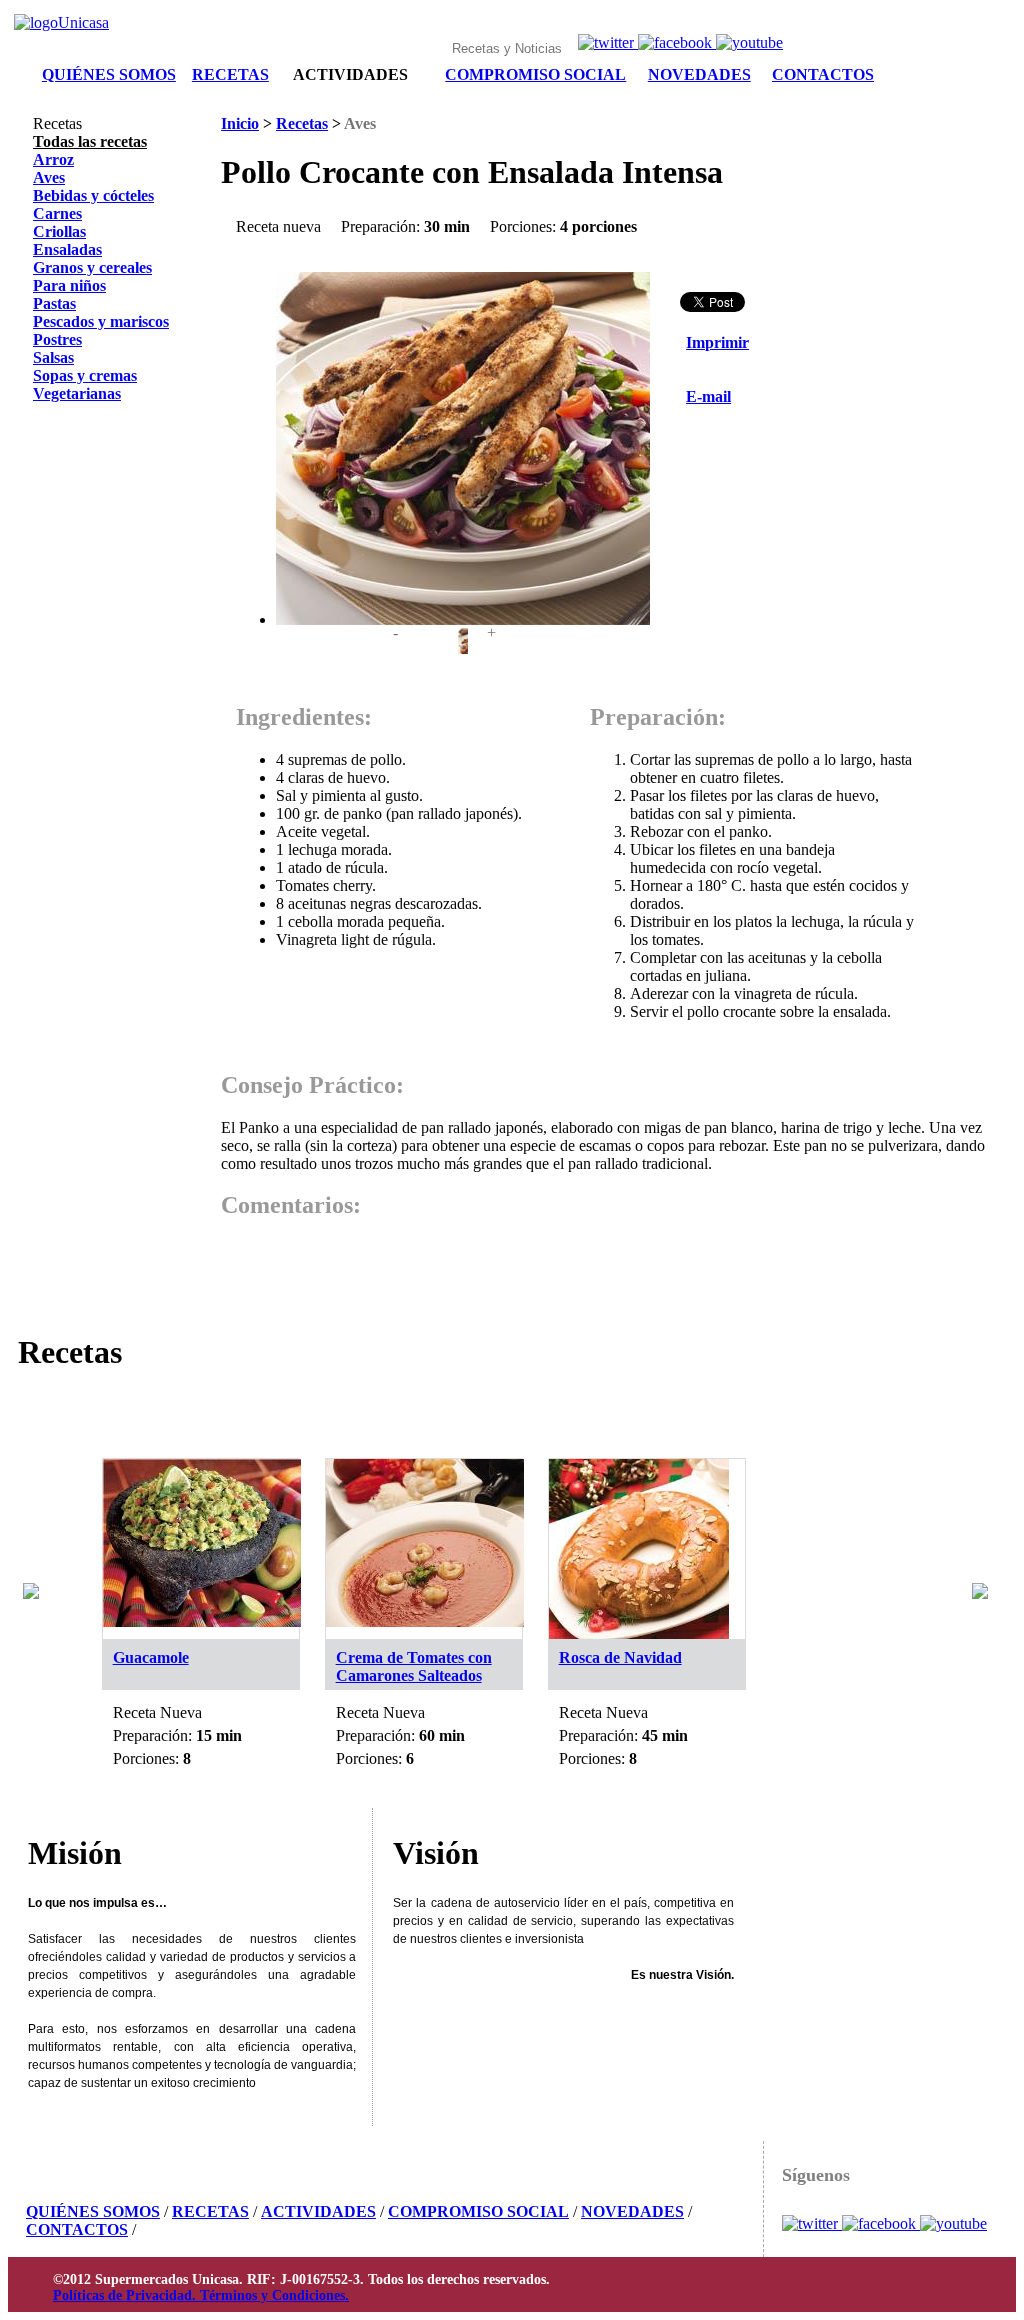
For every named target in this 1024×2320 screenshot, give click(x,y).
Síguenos (816, 2175)
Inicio (240, 123)
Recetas (302, 123)
